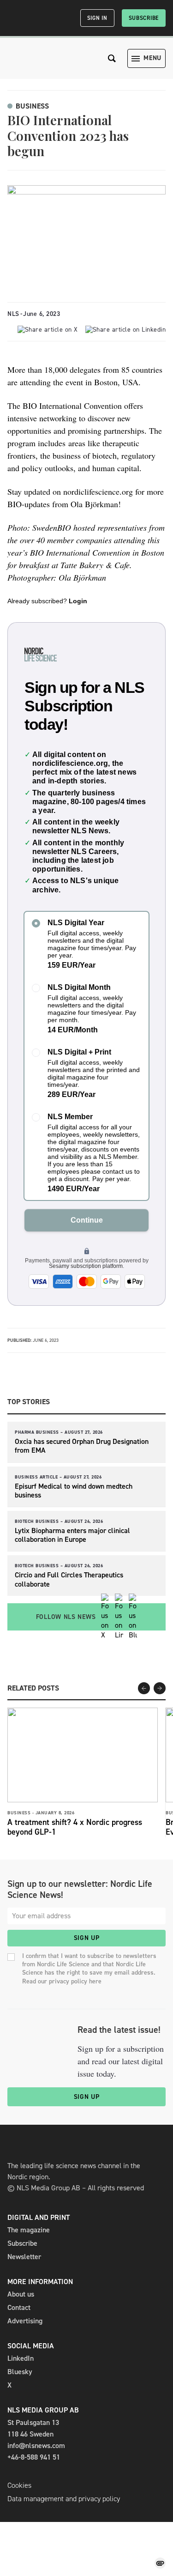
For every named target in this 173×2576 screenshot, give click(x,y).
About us (21, 2294)
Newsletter (24, 2257)
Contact (19, 2307)
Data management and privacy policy (64, 2499)
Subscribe (144, 18)
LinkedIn (21, 2358)
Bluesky (20, 2372)
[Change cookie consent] (160, 2563)
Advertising (25, 2321)
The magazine (29, 2230)
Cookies (19, 2485)
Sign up (87, 1938)
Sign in (97, 18)
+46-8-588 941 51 (34, 2457)
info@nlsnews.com (36, 2446)
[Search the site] (112, 58)
